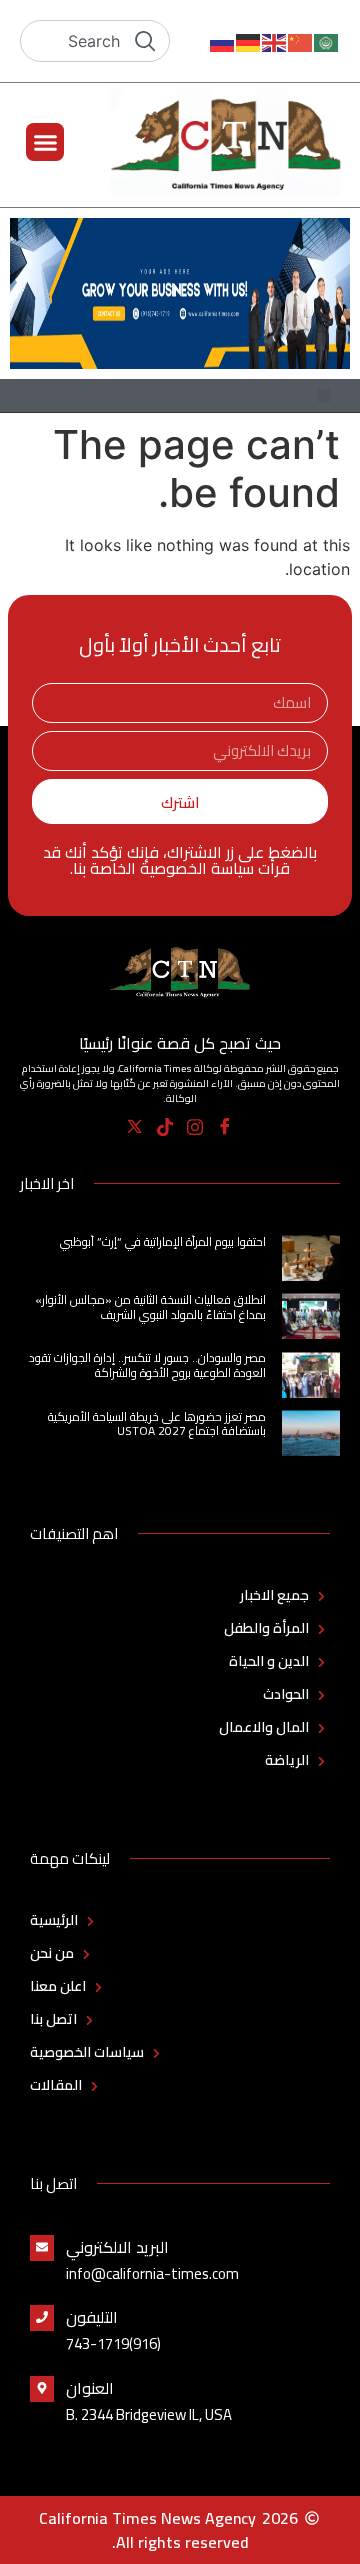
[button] (45, 142)
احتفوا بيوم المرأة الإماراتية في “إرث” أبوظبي (163, 1241)
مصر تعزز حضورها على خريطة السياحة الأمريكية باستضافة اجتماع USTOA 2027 (157, 1423)
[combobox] (95, 41)
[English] (275, 41)
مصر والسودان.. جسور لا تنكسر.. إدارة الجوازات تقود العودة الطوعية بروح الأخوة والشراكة (147, 1364)
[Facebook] (225, 1126)
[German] (249, 41)
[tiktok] (165, 1126)
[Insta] (195, 1126)
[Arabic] (327, 41)
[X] (135, 1126)
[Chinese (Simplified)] (301, 41)
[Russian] (223, 41)
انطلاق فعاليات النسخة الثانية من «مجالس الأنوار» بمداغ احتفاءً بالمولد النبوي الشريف (150, 1306)
